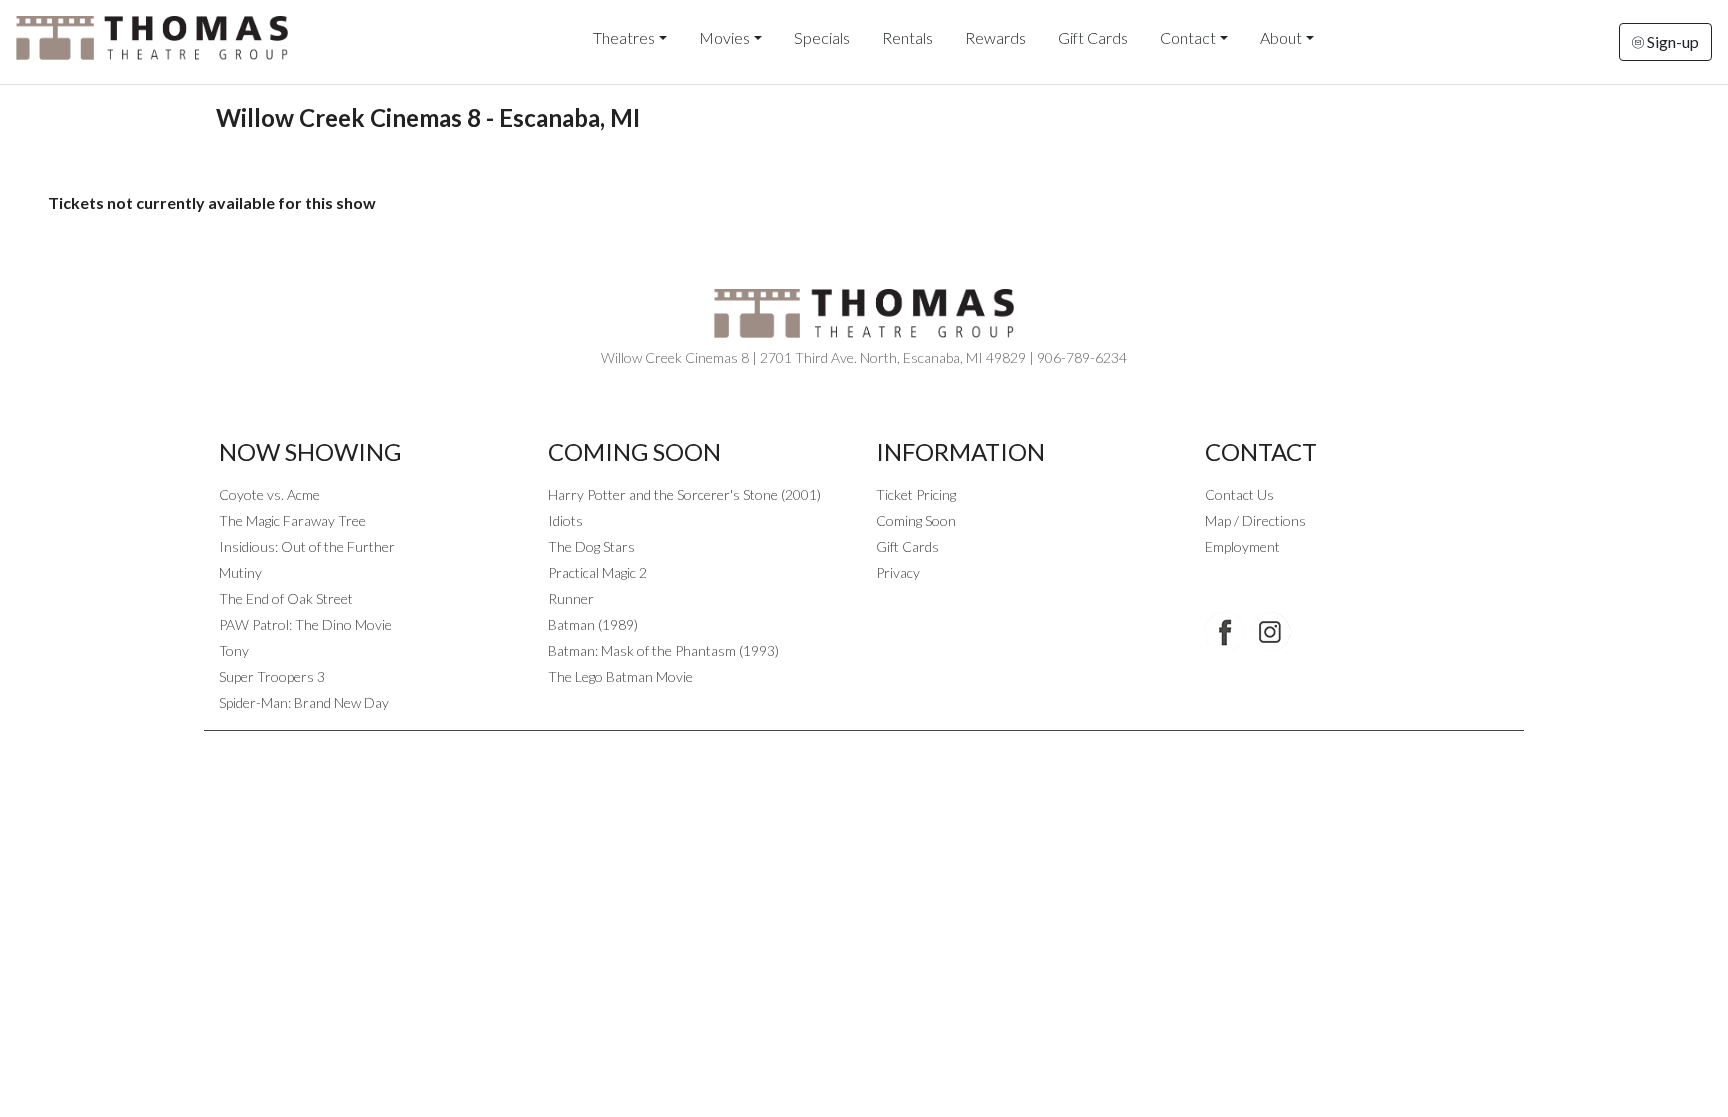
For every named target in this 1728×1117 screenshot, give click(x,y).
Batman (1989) (593, 624)
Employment (1242, 546)
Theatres (624, 37)
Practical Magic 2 (597, 572)
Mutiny (240, 572)
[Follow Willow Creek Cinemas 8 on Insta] (1270, 632)
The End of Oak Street (286, 598)
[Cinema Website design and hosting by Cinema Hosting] (864, 746)
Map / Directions (1255, 520)
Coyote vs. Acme (269, 494)
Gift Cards (1093, 37)
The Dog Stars (591, 546)
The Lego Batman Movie (620, 676)
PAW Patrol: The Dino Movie (305, 624)
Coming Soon (916, 520)
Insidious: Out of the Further (307, 546)
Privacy (898, 572)
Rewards (995, 37)
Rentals (907, 37)
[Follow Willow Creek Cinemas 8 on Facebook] (1225, 632)
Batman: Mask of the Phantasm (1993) (663, 650)
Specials (822, 37)
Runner (571, 598)
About (1281, 37)
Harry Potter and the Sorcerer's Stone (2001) (684, 494)
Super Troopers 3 (272, 676)
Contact (1188, 37)
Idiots (565, 520)
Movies (724, 37)
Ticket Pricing (916, 494)
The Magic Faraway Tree (292, 520)
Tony (234, 650)
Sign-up (1671, 41)
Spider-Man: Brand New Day (304, 702)
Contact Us (1239, 494)
